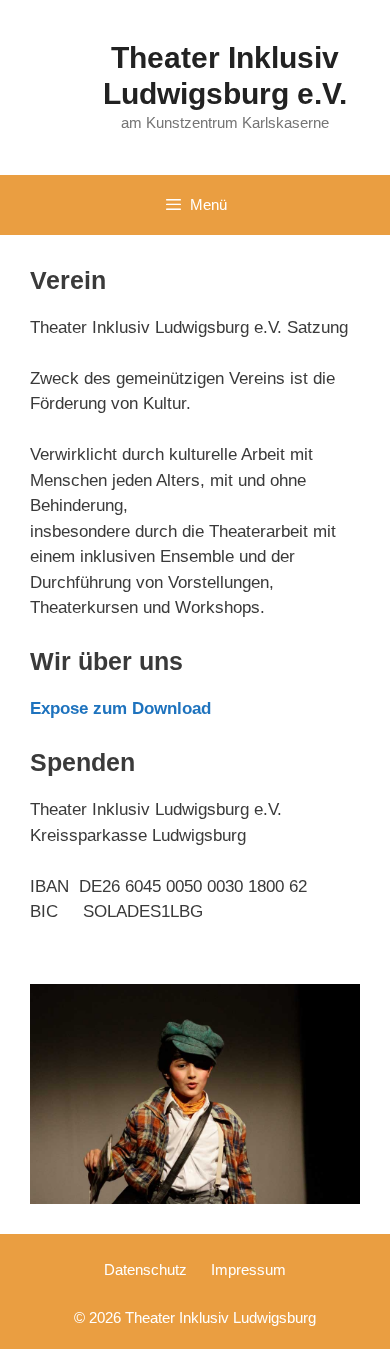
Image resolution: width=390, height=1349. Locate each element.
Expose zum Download (120, 708)
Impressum (248, 1269)
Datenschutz (145, 1269)
